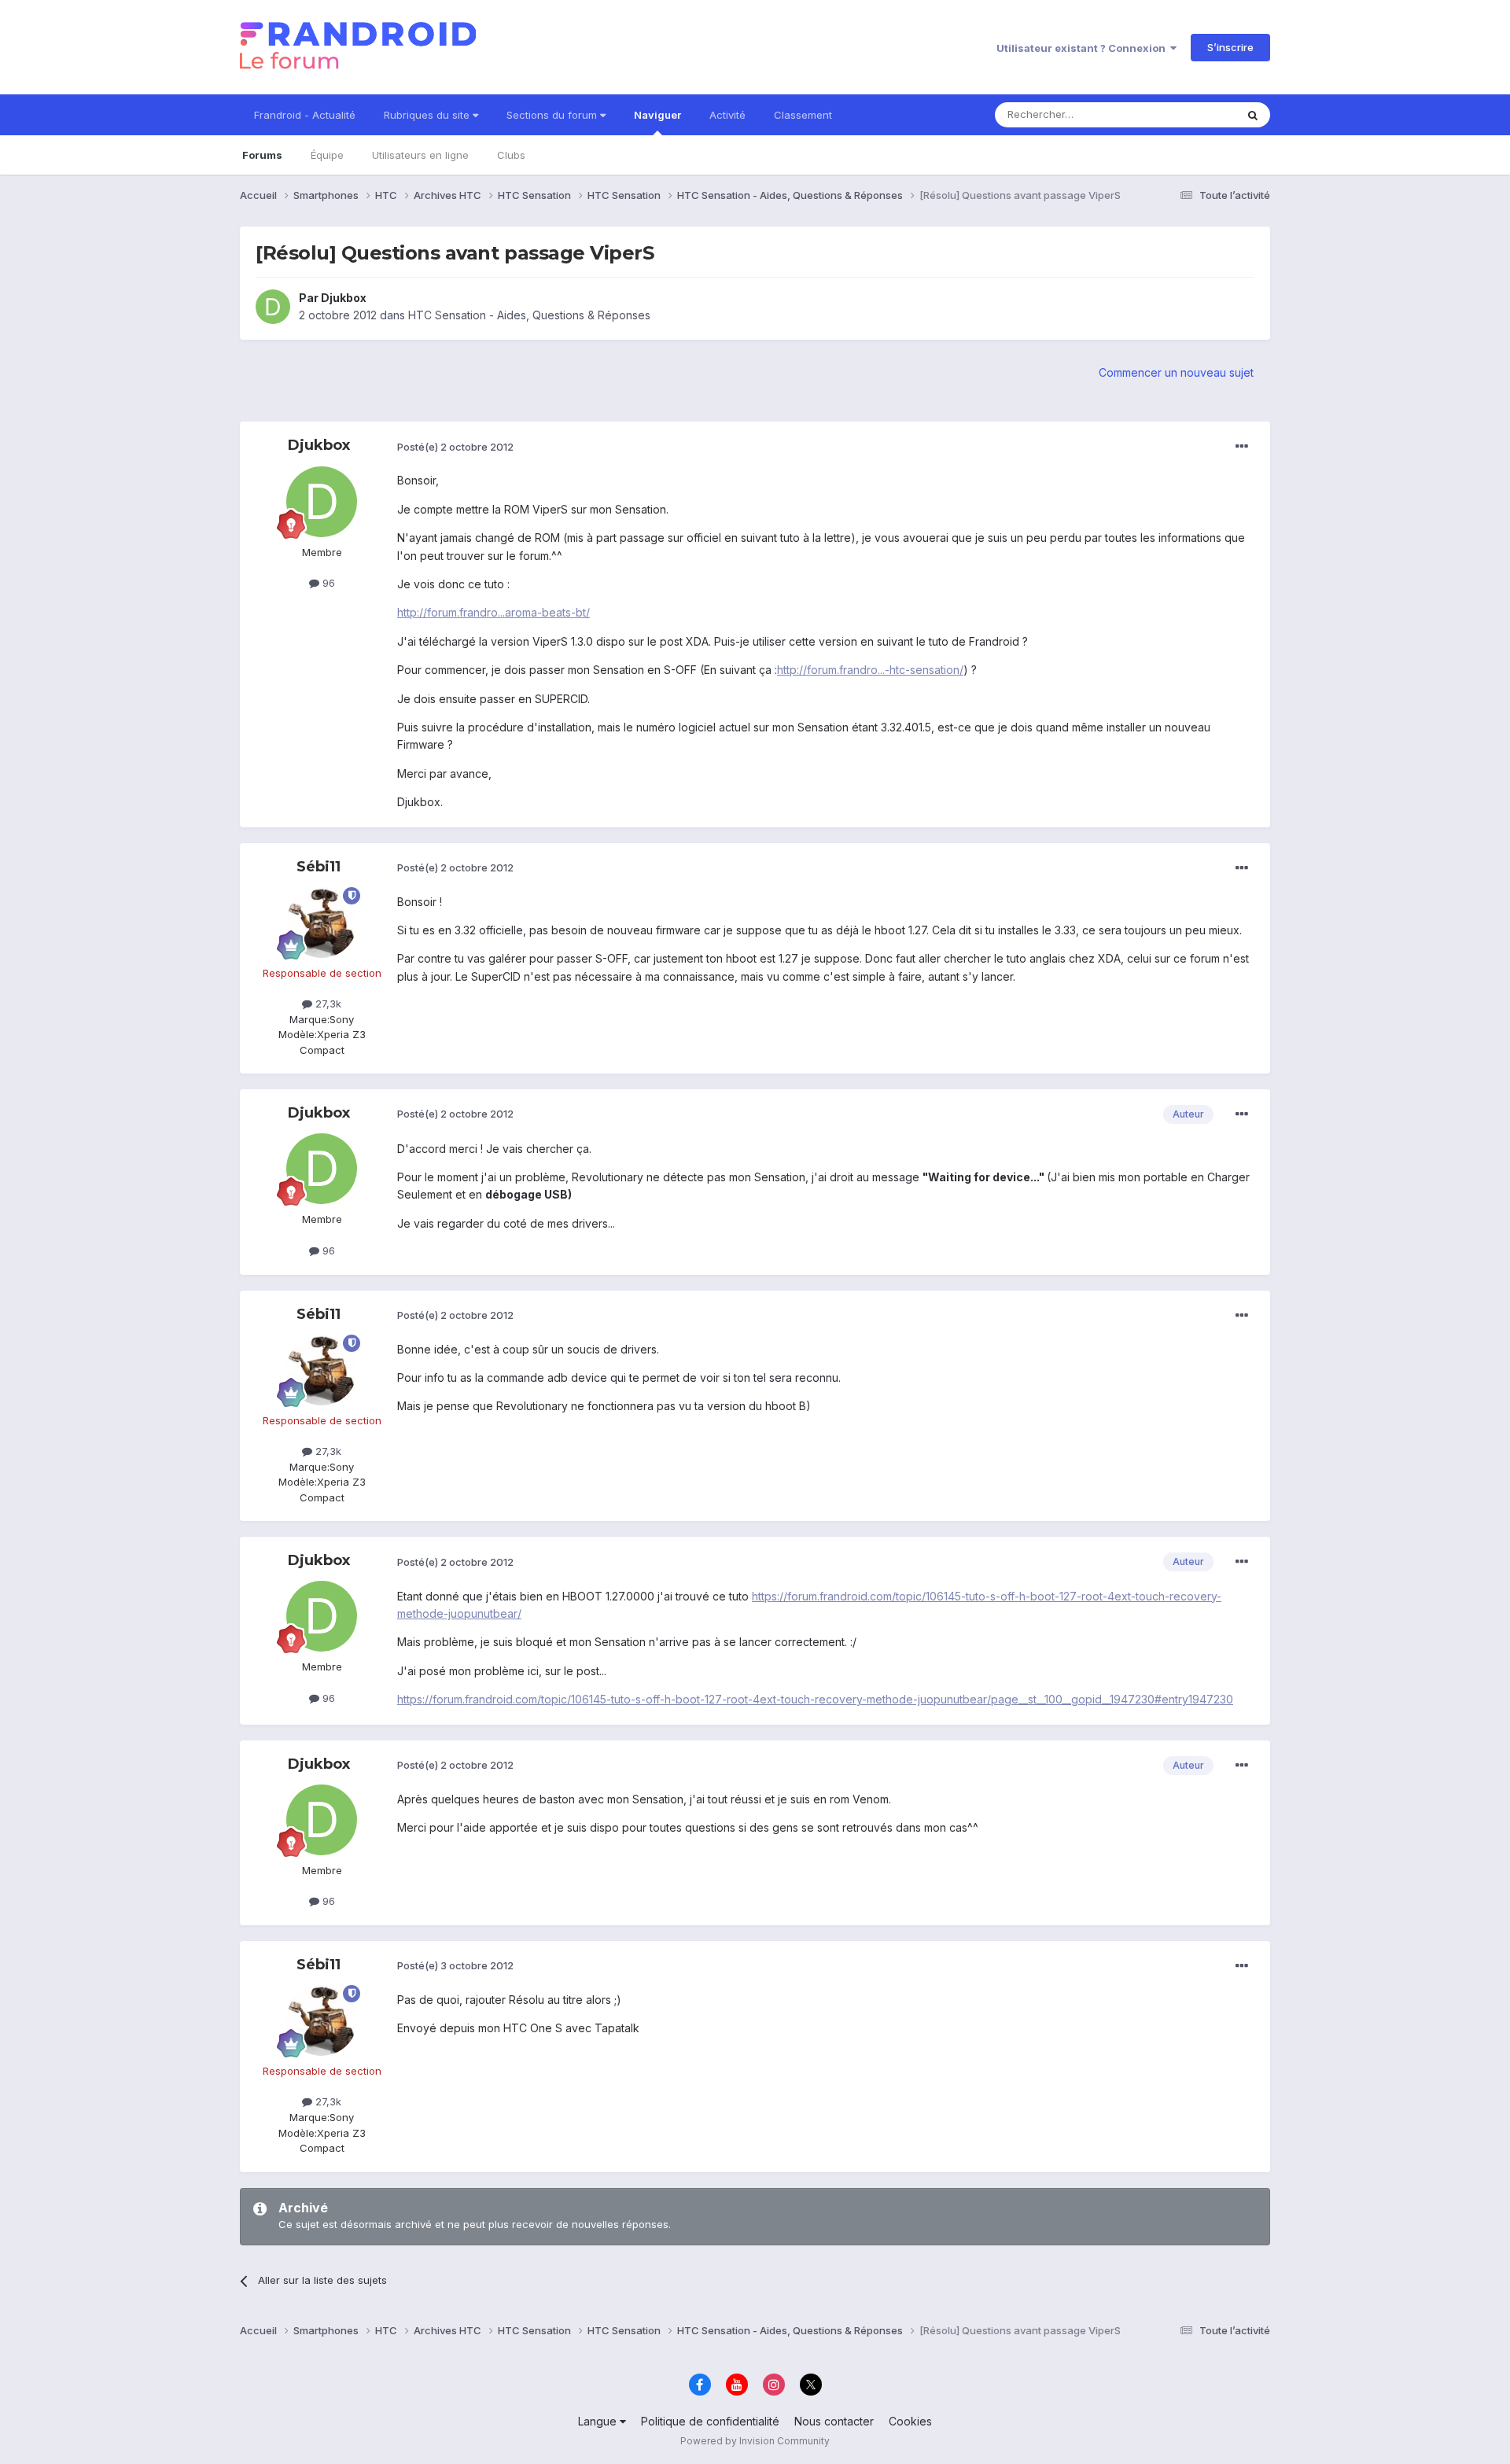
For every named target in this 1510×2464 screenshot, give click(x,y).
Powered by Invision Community (755, 2441)
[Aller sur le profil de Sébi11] (322, 923)
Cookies (910, 2421)
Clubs (511, 155)
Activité (727, 115)
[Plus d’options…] (1242, 447)
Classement (803, 115)
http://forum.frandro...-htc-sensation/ (870, 670)
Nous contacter (834, 2421)
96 (327, 583)
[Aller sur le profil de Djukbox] (273, 307)
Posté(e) (455, 447)
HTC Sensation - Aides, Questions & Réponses (529, 315)
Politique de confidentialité (710, 2421)
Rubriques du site (428, 115)
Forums (262, 155)
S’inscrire (1230, 47)
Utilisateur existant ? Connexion (1083, 48)
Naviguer (657, 115)
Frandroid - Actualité (305, 115)
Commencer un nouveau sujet (1176, 372)
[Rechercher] (1253, 115)
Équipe (327, 155)
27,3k (327, 1004)
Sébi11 (319, 867)
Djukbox (344, 298)
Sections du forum (553, 115)
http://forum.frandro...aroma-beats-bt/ (494, 612)
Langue (599, 2421)
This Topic (1190, 114)
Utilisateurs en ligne (420, 155)
